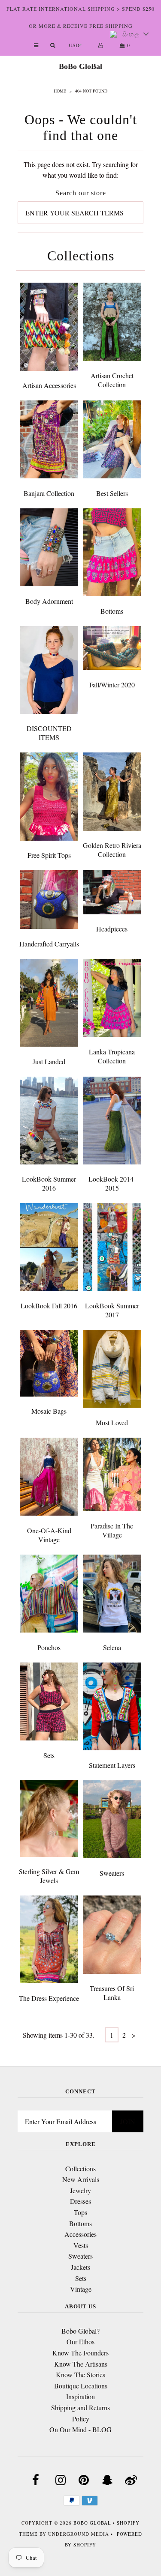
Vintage (81, 2289)
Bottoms (112, 611)
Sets (49, 1755)
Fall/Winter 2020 (112, 685)
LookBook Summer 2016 (49, 1183)
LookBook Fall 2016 (49, 1306)
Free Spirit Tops (49, 855)
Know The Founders (80, 2353)
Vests (81, 2245)
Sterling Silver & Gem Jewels (49, 1876)
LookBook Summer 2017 (112, 1310)
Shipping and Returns (80, 2407)
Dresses (80, 2201)
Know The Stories (80, 2375)
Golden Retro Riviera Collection (112, 850)
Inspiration (80, 2396)
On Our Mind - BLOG (80, 2429)
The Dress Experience (49, 1998)
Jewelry (80, 2190)
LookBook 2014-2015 (112, 1183)
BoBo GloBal (80, 66)
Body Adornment (49, 601)
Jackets (80, 2267)
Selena (112, 1647)
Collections (80, 2169)
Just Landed (49, 1061)
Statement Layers (112, 1765)
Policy (81, 2419)
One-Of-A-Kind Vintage (49, 1535)
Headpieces (112, 929)
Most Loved (112, 1422)
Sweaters (112, 1873)
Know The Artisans (81, 2364)
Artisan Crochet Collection (112, 380)
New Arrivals (81, 2179)
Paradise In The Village (112, 1530)
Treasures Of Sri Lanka (112, 1993)
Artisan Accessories (49, 385)
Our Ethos (80, 2342)
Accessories (80, 2234)
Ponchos (49, 1647)
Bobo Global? (80, 2331)
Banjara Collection (49, 493)
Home (60, 91)
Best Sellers (112, 493)
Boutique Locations (81, 2386)
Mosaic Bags (49, 1411)
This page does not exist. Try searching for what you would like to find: (81, 170)
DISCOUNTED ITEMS (49, 733)
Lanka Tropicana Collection (112, 1056)
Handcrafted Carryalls (49, 944)
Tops (80, 2212)
